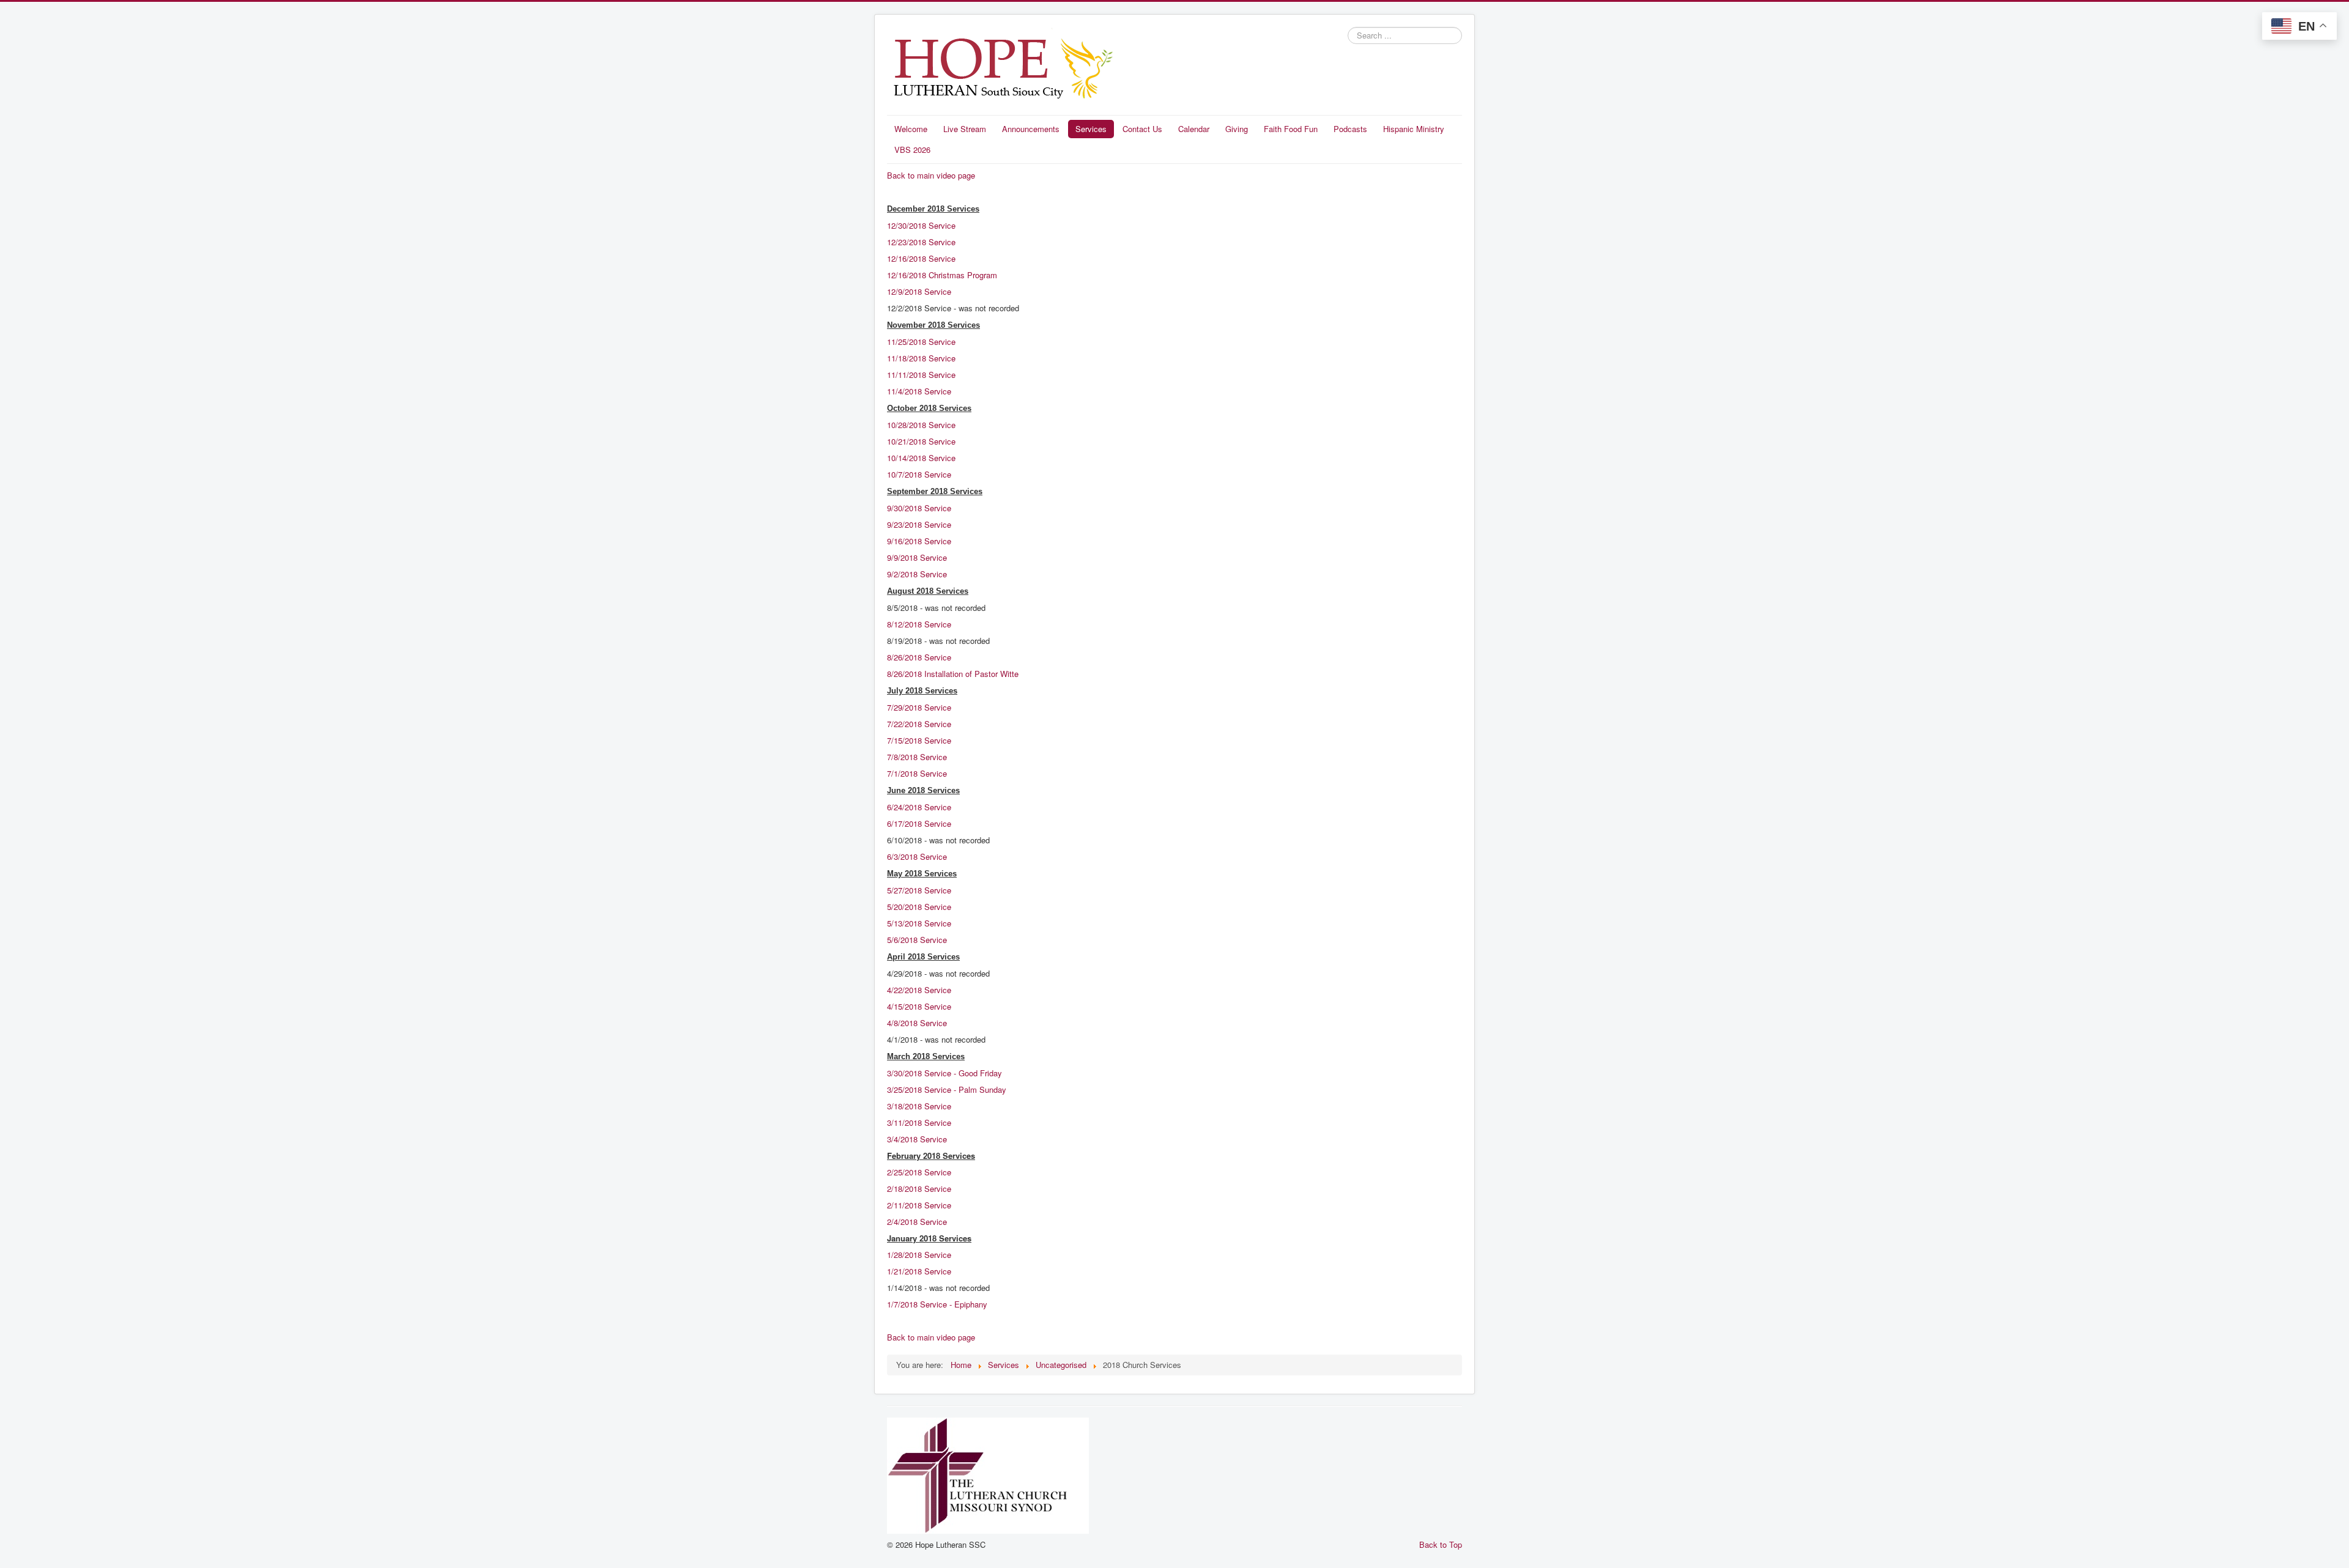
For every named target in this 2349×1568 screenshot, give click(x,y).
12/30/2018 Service (921, 225)
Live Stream (965, 129)
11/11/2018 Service (921, 375)
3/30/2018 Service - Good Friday (944, 1073)
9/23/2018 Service (920, 524)
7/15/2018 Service (919, 740)
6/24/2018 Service (919, 807)
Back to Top (1441, 1544)
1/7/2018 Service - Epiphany (937, 1304)
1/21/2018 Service (919, 1271)
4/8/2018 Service (918, 1023)
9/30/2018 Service (919, 508)
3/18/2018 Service (919, 1106)
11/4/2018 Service (919, 391)
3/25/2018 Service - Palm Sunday (947, 1089)
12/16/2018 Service (921, 258)
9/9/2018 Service (917, 557)
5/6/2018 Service (918, 940)
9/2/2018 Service (917, 574)
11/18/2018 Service (921, 358)
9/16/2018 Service (919, 541)
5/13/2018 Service (919, 923)
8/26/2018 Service (919, 657)
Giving (1237, 129)
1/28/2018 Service (919, 1255)
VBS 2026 (912, 150)
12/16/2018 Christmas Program (942, 275)
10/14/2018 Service (921, 458)
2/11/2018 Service (919, 1205)
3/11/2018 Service (919, 1122)
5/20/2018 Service (919, 907)
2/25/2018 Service (919, 1172)
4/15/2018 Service (920, 1006)
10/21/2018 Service (921, 441)
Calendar (1194, 129)
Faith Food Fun (1291, 129)
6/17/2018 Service (919, 823)
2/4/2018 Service (917, 1222)
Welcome (911, 129)
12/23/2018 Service (921, 242)
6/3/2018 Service (917, 856)
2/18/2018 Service (919, 1189)
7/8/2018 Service (918, 757)
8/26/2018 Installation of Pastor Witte (953, 674)
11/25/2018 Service (921, 342)
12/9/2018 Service (919, 291)
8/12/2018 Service (919, 624)
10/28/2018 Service (921, 425)
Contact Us (1142, 129)
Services (1091, 129)
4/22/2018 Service (920, 990)
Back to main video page (931, 175)
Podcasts (1350, 129)
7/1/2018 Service (917, 773)
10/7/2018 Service (919, 474)
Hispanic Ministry (1414, 129)
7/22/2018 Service (919, 724)
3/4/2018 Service (917, 1139)
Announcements (1031, 129)
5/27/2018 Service (919, 890)
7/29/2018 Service (919, 707)
